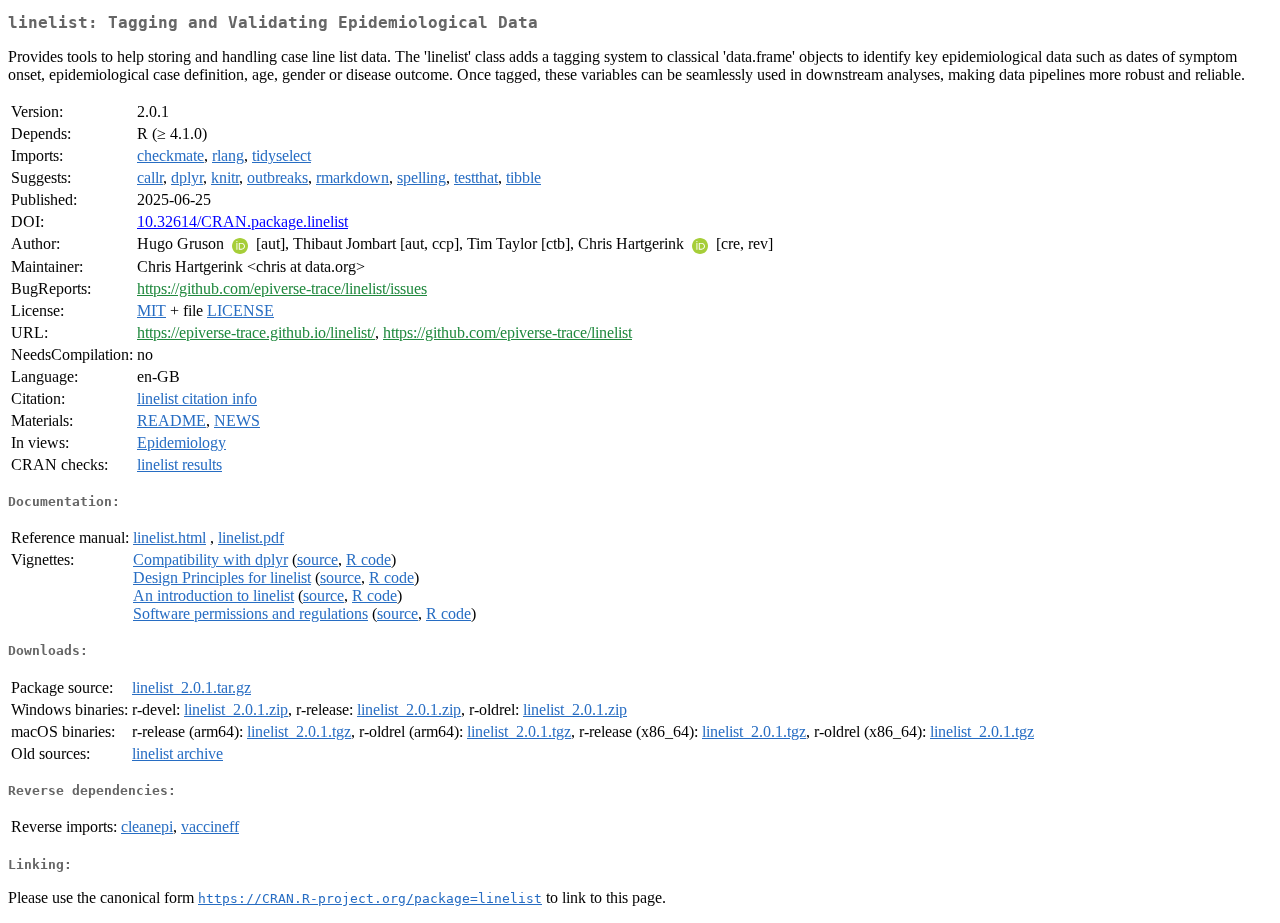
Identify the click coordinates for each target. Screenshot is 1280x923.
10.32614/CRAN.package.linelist (242, 221)
